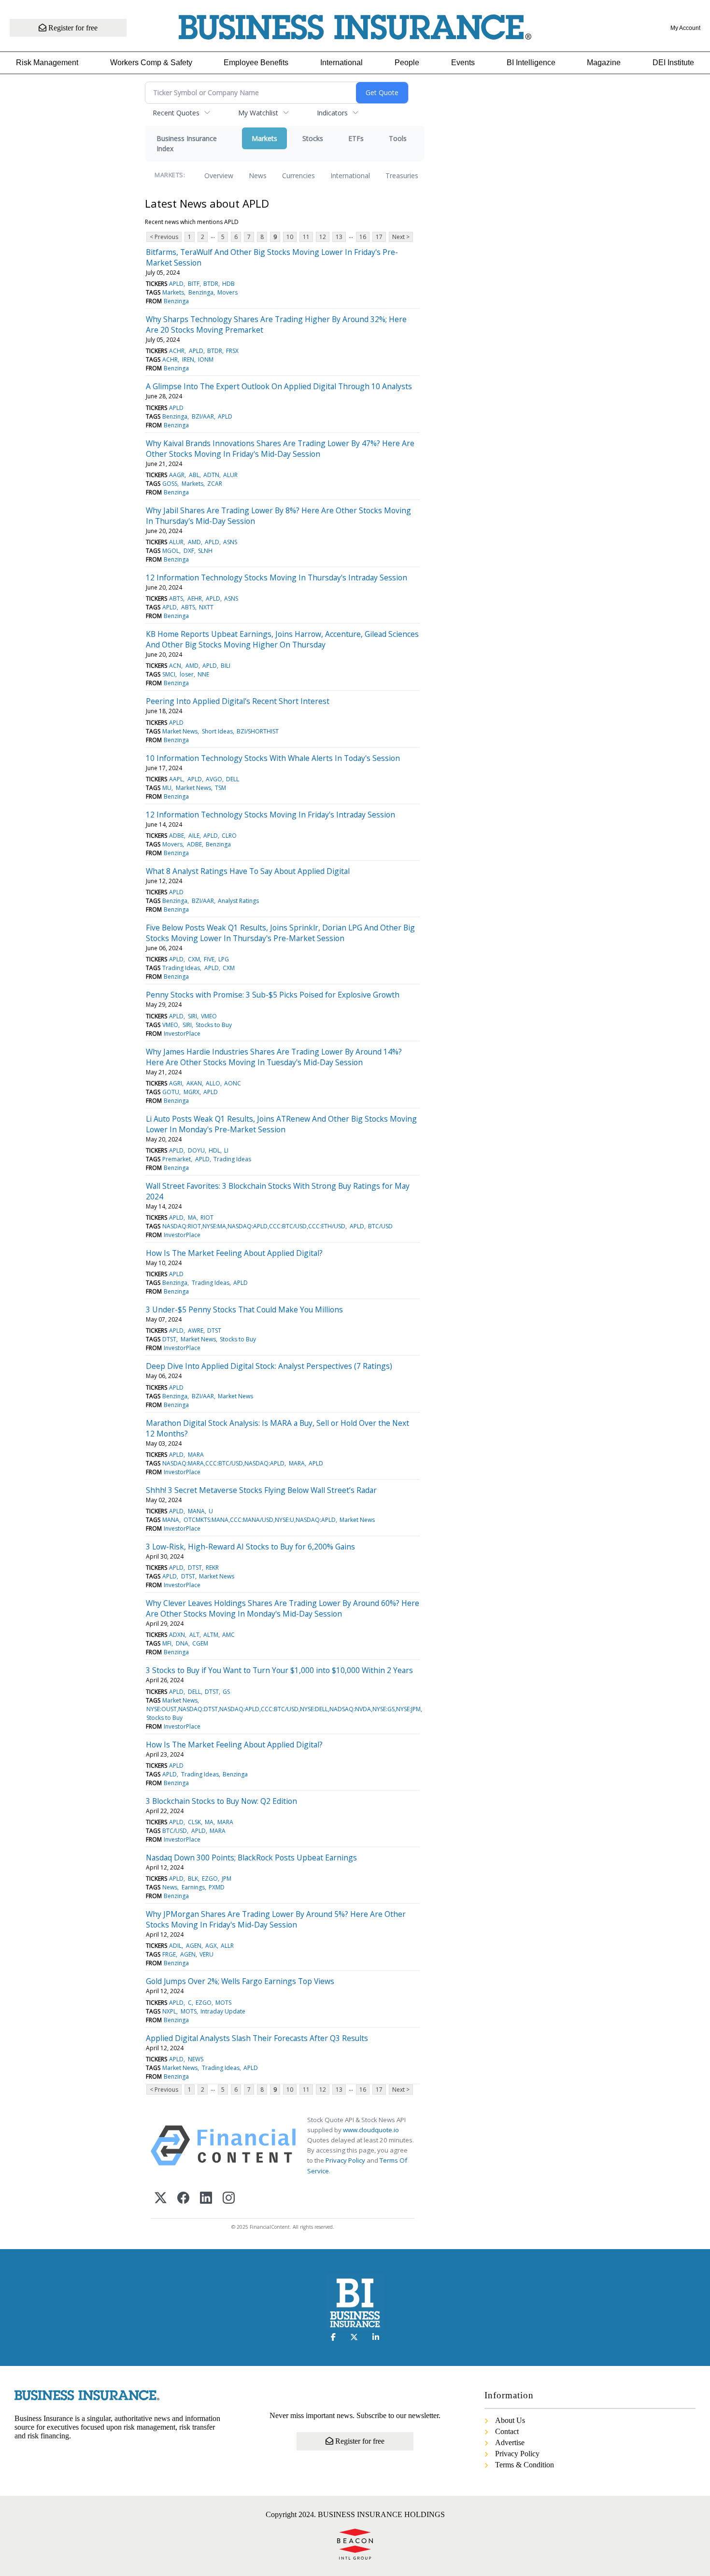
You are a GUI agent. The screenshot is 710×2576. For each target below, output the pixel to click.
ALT (194, 1635)
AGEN (194, 1946)
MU (167, 788)
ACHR (177, 351)
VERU (206, 1954)
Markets (264, 138)
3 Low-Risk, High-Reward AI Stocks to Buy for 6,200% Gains (250, 1547)
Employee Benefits (256, 63)
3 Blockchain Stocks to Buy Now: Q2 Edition (221, 1801)
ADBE (177, 836)
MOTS (223, 2003)
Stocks (313, 138)
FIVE (209, 959)
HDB (228, 284)
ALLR (227, 1946)
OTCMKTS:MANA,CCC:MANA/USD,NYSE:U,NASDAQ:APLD (260, 1520)
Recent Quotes (176, 113)
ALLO (213, 1083)
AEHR (195, 598)
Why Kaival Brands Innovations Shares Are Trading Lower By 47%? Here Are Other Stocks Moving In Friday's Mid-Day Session (280, 449)
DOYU (196, 1150)
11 (306, 237)
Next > (401, 237)
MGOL (171, 551)
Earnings (193, 1887)
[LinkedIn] (206, 2199)
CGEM (200, 1643)
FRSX (232, 351)
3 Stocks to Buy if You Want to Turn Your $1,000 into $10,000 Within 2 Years (279, 1670)
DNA (182, 1643)
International (341, 63)
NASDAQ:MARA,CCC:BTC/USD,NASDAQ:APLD (223, 1463)
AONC (233, 1083)
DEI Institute (673, 63)
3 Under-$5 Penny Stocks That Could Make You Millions (244, 1309)
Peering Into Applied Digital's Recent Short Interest (238, 701)
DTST (214, 1330)
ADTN (211, 475)
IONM (206, 359)
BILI (226, 666)
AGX (211, 1946)
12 (323, 237)
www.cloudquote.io (371, 2130)
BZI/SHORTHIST (258, 731)
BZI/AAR (203, 416)
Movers (227, 292)
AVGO (214, 779)
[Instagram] (229, 2199)
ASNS (230, 542)
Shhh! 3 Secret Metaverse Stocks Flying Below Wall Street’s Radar (261, 1490)
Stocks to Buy (214, 1025)
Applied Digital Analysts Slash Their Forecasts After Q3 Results (257, 2038)
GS (226, 1692)
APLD (176, 284)
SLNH (205, 551)
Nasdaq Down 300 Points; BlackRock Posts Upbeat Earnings (251, 1858)
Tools (398, 138)
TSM (220, 788)
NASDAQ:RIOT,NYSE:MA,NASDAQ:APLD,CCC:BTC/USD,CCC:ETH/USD (254, 1226)
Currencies (298, 176)
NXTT (206, 607)
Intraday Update (223, 2011)
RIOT (207, 1218)
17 (379, 237)
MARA (196, 1455)
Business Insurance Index (187, 143)
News (258, 176)
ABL (194, 475)
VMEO (209, 1016)
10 (290, 237)
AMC (228, 1635)
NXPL (169, 2011)
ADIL (175, 1946)
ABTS (176, 598)
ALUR (230, 475)
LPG (224, 959)
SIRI (192, 1016)
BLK (193, 1879)
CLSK (194, 1822)
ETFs (356, 138)
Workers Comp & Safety (151, 63)
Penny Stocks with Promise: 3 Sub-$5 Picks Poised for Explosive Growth (273, 995)
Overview (219, 176)
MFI (167, 1643)
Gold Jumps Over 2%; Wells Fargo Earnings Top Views (240, 1981)
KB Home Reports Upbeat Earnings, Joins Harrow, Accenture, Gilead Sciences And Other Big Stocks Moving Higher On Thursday (282, 639)
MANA (196, 1511)
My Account (685, 28)
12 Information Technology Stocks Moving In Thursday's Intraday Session (277, 577)
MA (192, 1218)
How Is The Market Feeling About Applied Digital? (234, 1253)
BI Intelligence (531, 63)
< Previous (164, 237)
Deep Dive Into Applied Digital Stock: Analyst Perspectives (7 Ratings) (269, 1366)
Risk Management (47, 63)
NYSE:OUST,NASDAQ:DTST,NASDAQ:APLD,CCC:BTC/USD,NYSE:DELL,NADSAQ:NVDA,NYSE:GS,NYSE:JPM (284, 1709)
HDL (214, 1150)
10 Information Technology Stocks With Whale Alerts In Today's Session (273, 758)
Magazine (604, 63)
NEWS (196, 2059)
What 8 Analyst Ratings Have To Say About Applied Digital (248, 871)
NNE (203, 674)
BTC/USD (380, 1226)
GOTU (171, 1092)
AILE (194, 836)
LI (226, 1150)
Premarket (177, 1159)
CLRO (229, 836)
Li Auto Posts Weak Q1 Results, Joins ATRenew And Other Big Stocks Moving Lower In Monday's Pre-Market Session (281, 1124)
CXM (194, 959)
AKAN (194, 1083)
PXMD (217, 1887)
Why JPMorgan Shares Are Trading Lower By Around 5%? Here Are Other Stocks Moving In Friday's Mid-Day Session (276, 1919)
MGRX (192, 1092)
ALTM (211, 1635)
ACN (175, 666)
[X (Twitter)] (161, 2199)
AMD (194, 542)
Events (463, 63)
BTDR (211, 284)
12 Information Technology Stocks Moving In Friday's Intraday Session (270, 815)
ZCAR (215, 484)
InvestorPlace (182, 1034)
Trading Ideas (181, 968)
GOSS (170, 484)
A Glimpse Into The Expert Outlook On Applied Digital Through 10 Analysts (279, 386)
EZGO (210, 1879)
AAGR (177, 475)
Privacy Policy (345, 2160)
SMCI (169, 674)
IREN (188, 359)
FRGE (169, 1954)
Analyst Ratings (238, 901)
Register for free (72, 28)
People (407, 63)
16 (363, 237)
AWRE (196, 1330)
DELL (233, 779)
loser (187, 674)
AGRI (176, 1083)
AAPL (176, 779)
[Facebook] (183, 2199)
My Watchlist (258, 113)
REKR (212, 1568)
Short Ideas (217, 731)
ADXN (177, 1635)
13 (339, 237)
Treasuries (402, 176)
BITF (194, 284)
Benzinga (201, 292)
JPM (227, 1879)
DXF (189, 551)
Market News (180, 731)
